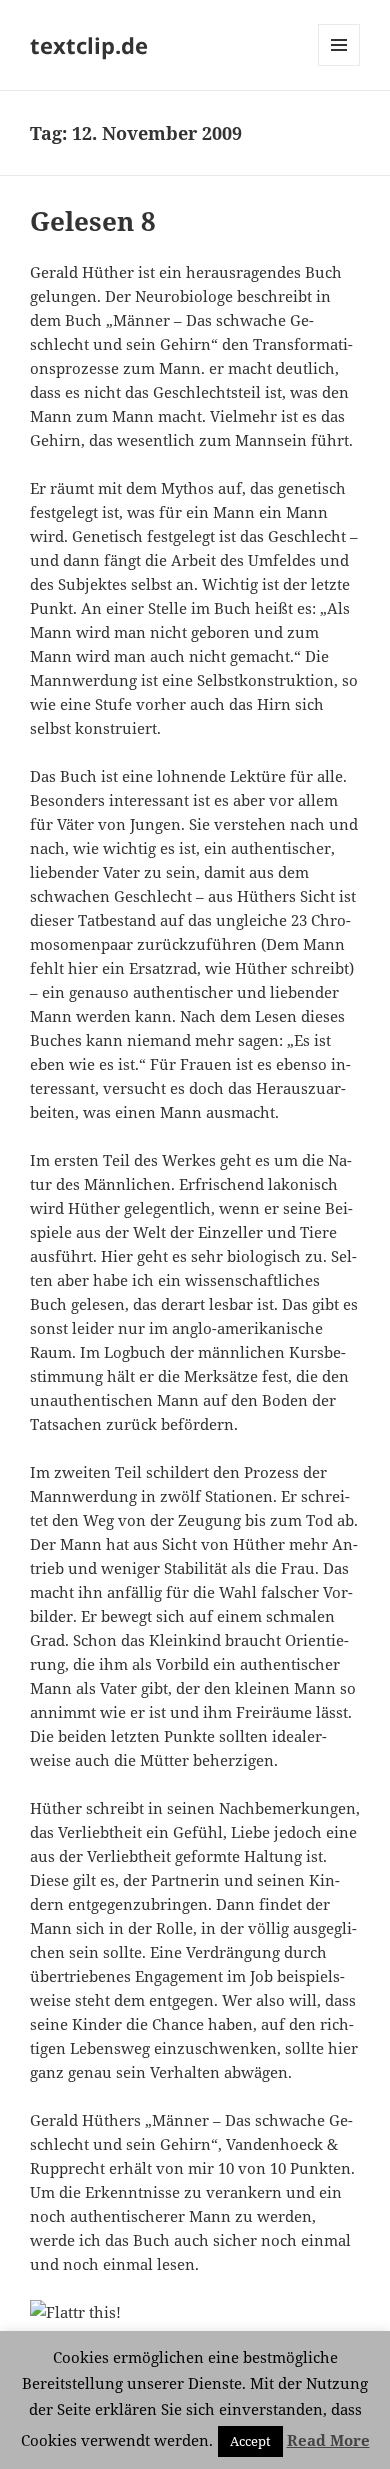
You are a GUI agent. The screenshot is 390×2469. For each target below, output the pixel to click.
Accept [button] (250, 2441)
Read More (328, 2440)
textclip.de (89, 45)
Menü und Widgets (339, 65)
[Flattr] (195, 2312)
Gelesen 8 (93, 221)
